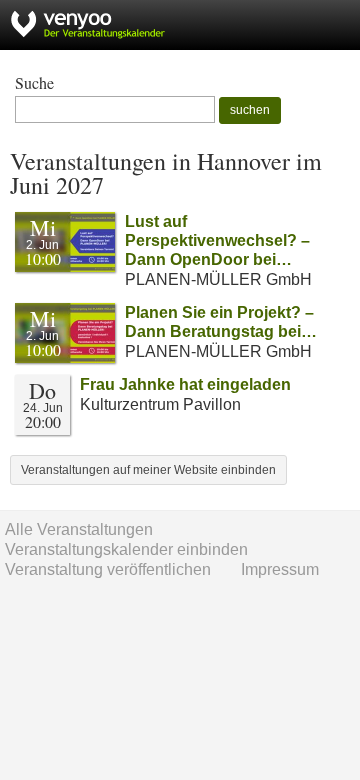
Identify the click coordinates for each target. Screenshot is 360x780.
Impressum (280, 569)
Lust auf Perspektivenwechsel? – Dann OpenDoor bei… (217, 240)
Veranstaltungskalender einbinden (126, 549)
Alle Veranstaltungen (79, 529)
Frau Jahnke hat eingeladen (185, 384)
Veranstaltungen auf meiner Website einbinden (148, 470)
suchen (250, 110)
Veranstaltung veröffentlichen (108, 569)
